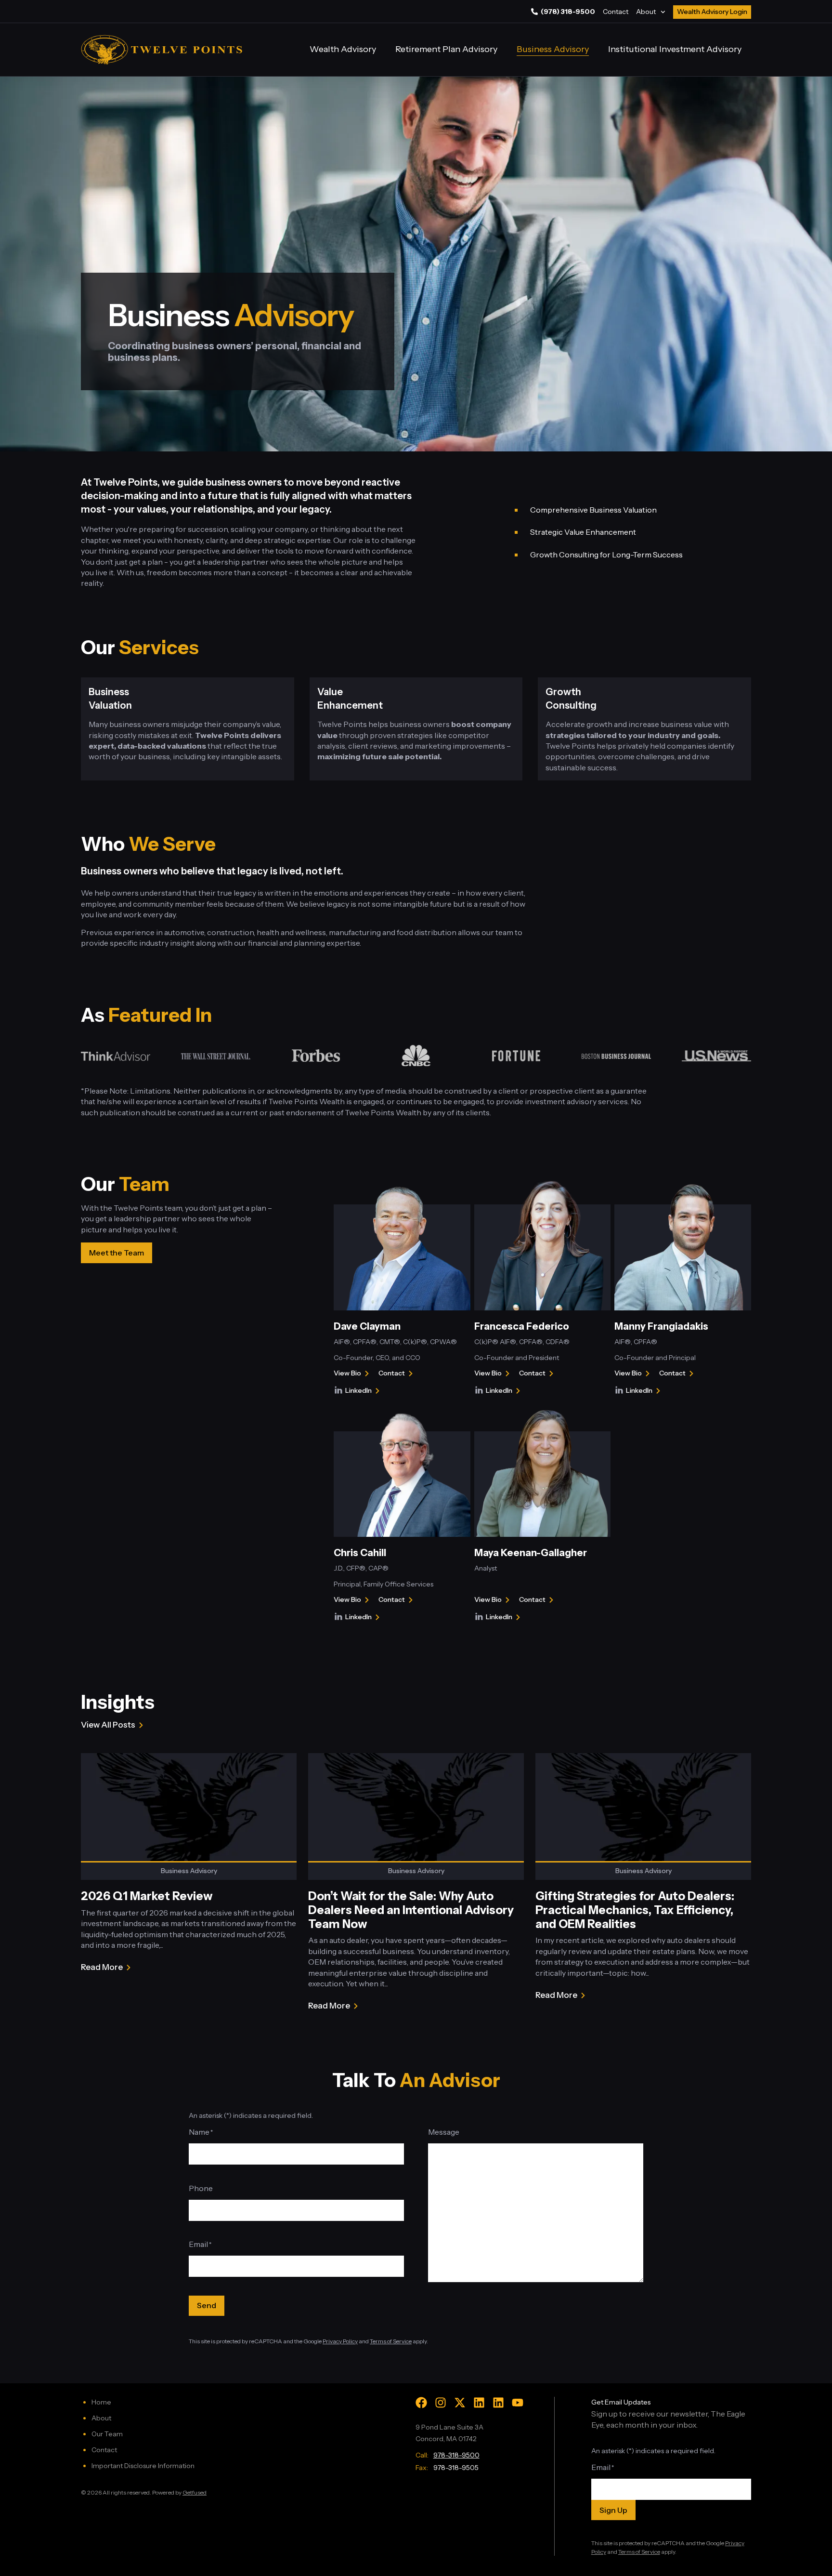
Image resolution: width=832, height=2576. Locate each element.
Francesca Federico (522, 1326)
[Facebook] (421, 2403)
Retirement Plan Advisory (446, 49)
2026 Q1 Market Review (147, 1896)
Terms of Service (391, 2341)
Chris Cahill (360, 1553)
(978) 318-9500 (568, 12)
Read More (102, 1968)
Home (101, 2402)
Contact (616, 12)
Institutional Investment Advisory (675, 49)
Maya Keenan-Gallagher (531, 1553)
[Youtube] (518, 2403)
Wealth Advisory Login (712, 12)
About (646, 12)
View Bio (347, 1374)
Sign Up (613, 2510)
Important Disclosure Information (143, 2466)
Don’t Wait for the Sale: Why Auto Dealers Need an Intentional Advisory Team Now (411, 1910)
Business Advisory (553, 49)
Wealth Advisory (343, 49)
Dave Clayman (367, 1326)
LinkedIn (364, 1391)
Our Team (107, 2434)
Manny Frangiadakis (661, 1326)
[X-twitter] (460, 2403)
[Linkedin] (479, 2403)
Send (207, 2305)
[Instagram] (441, 2403)
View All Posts (108, 1725)
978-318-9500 (456, 2455)
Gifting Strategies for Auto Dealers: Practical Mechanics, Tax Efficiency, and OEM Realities (635, 1910)
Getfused (195, 2492)
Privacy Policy (340, 2341)
